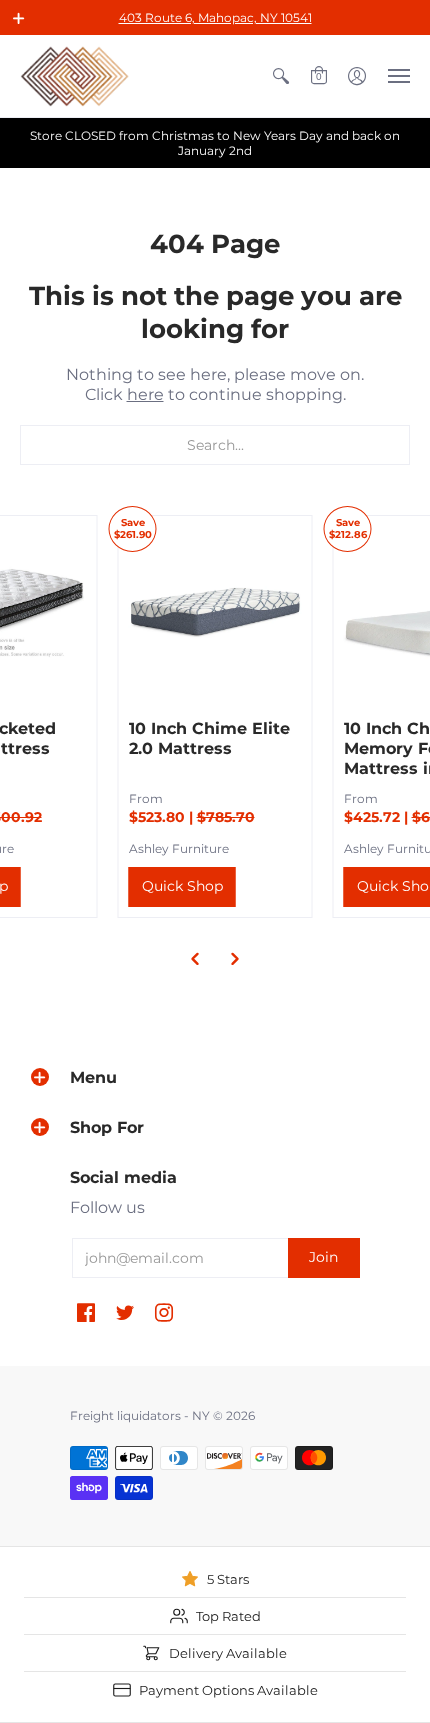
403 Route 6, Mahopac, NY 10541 (215, 17)
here (145, 394)
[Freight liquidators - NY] (75, 76)
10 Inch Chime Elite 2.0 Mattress (209, 738)
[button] (19, 18)
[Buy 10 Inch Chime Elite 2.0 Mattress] (215, 612)
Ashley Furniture (179, 848)
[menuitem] (281, 76)
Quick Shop (182, 886)
